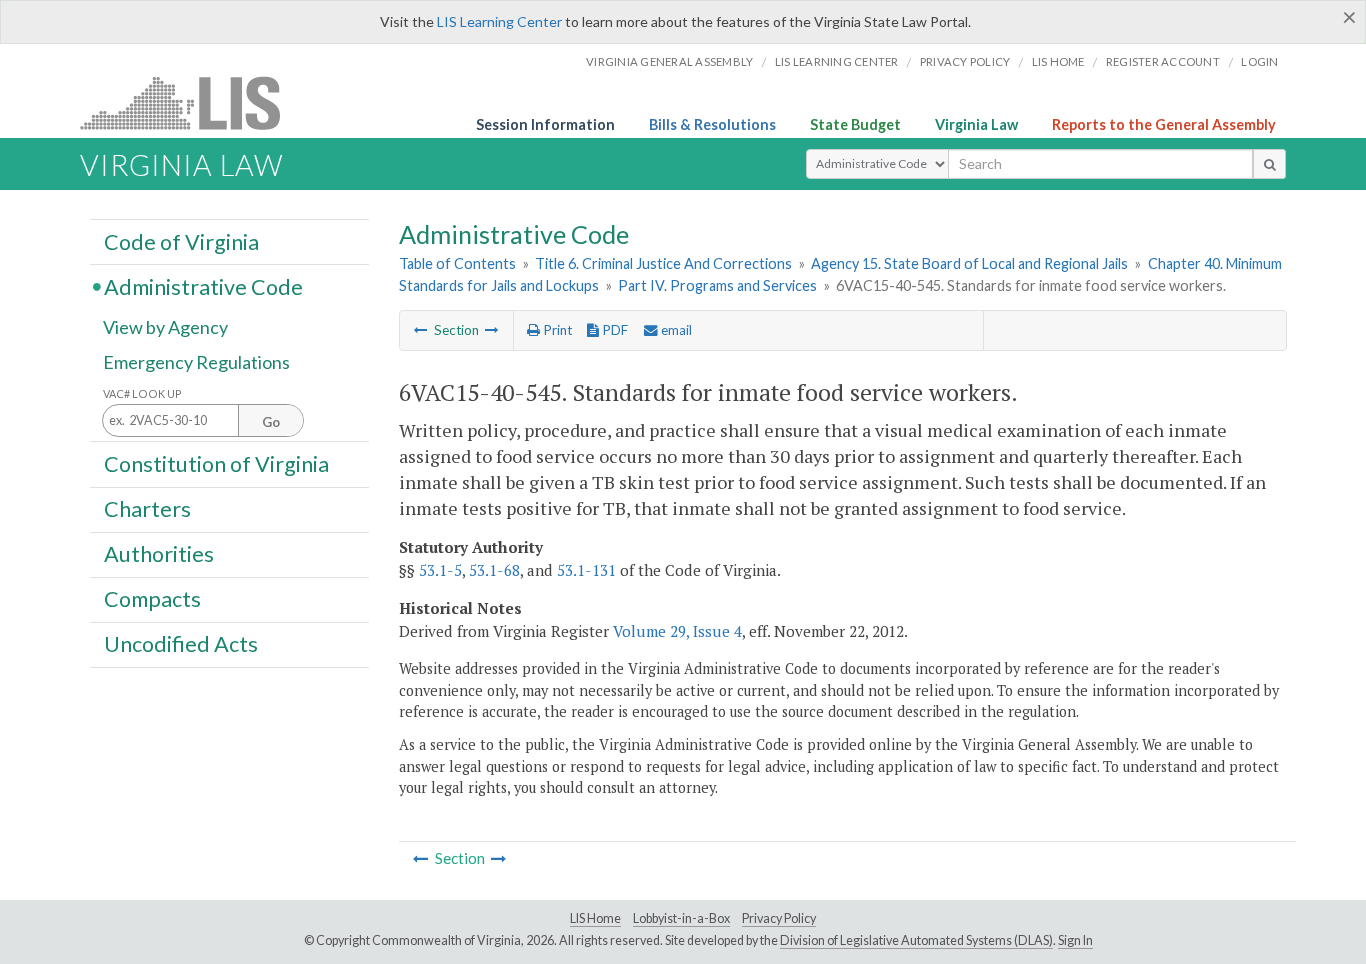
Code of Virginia (181, 241)
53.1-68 (494, 570)
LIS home (1058, 61)
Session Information (545, 124)
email (675, 330)
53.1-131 (586, 570)
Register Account (1163, 61)
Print (556, 330)
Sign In (1075, 940)
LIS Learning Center (499, 21)
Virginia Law (976, 124)
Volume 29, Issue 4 (677, 631)
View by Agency (165, 327)
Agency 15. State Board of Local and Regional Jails (969, 263)
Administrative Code (203, 286)
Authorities (159, 554)
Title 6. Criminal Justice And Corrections (663, 263)
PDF (613, 330)
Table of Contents (457, 263)
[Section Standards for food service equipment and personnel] (421, 330)
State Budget (855, 124)
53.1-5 (440, 570)
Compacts (152, 599)
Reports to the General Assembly (1164, 124)
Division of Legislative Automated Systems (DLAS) (916, 940)
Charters (147, 509)
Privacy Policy (965, 61)
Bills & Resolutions (712, 124)
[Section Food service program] (492, 330)
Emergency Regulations (196, 362)
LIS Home (595, 918)
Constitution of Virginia (216, 463)
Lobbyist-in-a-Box (681, 918)
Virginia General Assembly (669, 61)
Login (1259, 61)
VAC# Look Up (142, 393)
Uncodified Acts (181, 644)
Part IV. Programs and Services (717, 285)
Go (271, 422)
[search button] (1269, 164)
